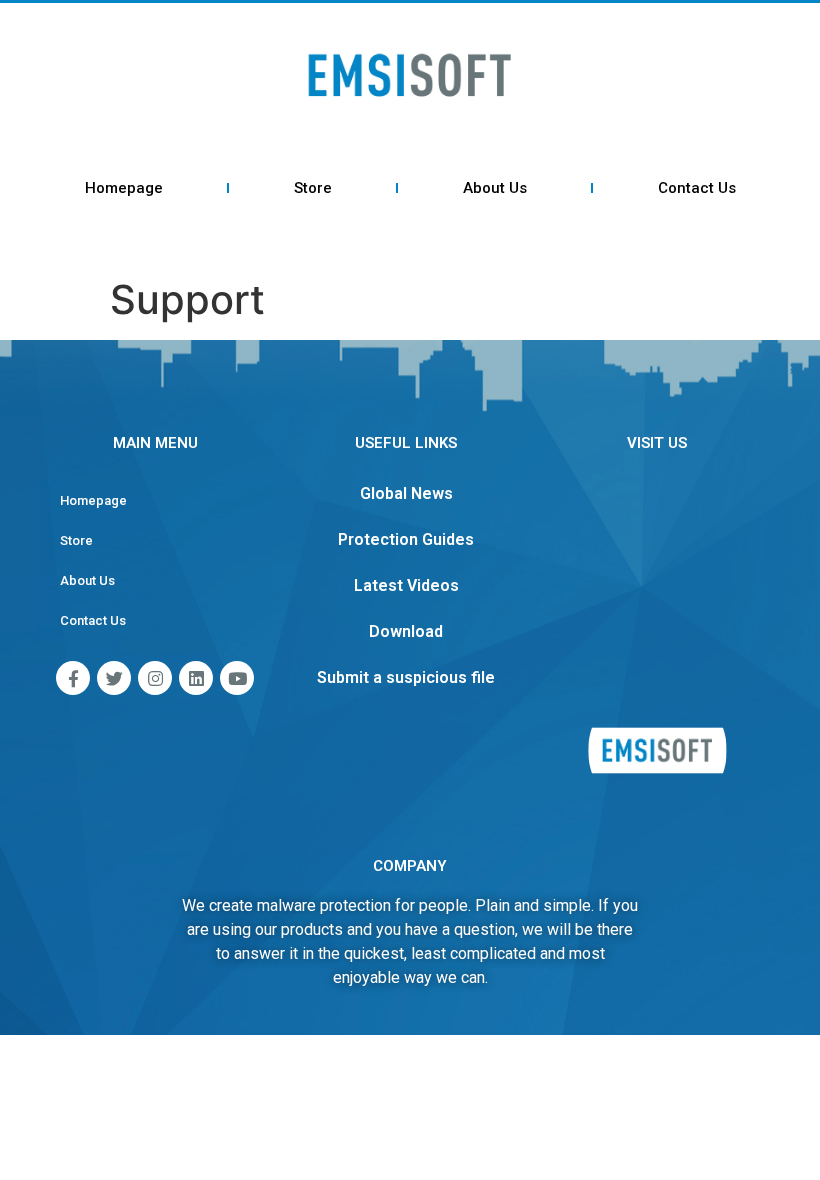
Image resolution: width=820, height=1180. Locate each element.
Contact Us (697, 188)
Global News (406, 493)
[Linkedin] (196, 678)
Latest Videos (406, 585)
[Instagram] (155, 678)
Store (313, 188)
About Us (495, 188)
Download (406, 631)
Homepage (124, 188)
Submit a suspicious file (406, 677)
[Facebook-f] (73, 678)
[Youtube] (237, 678)
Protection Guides (406, 539)
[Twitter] (114, 678)
